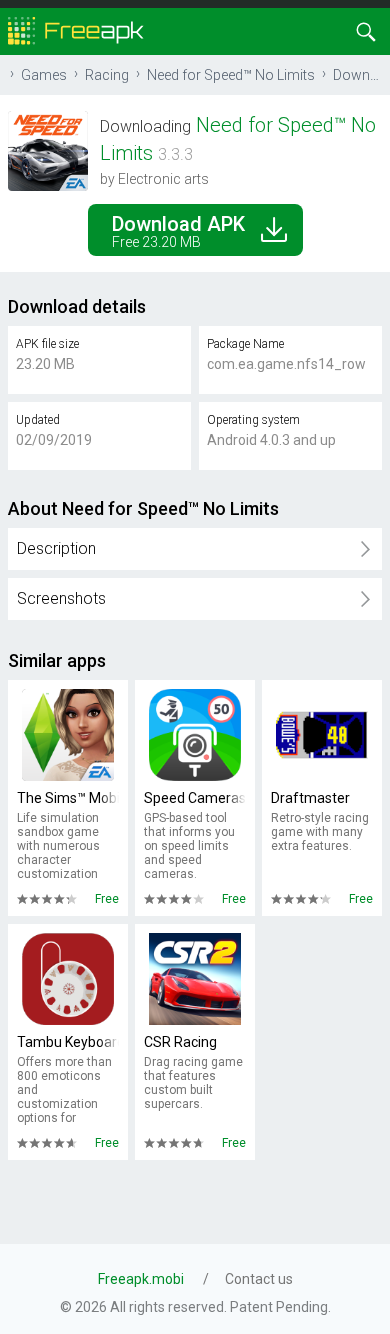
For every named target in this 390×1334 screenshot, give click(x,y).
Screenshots (61, 598)
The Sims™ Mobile (68, 798)
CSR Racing (180, 1042)
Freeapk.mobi (141, 1279)
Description (56, 548)
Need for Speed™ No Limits (231, 75)
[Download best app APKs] (76, 29)
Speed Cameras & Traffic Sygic (195, 798)
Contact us (259, 1279)
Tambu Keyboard (68, 1042)
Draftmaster (310, 798)
